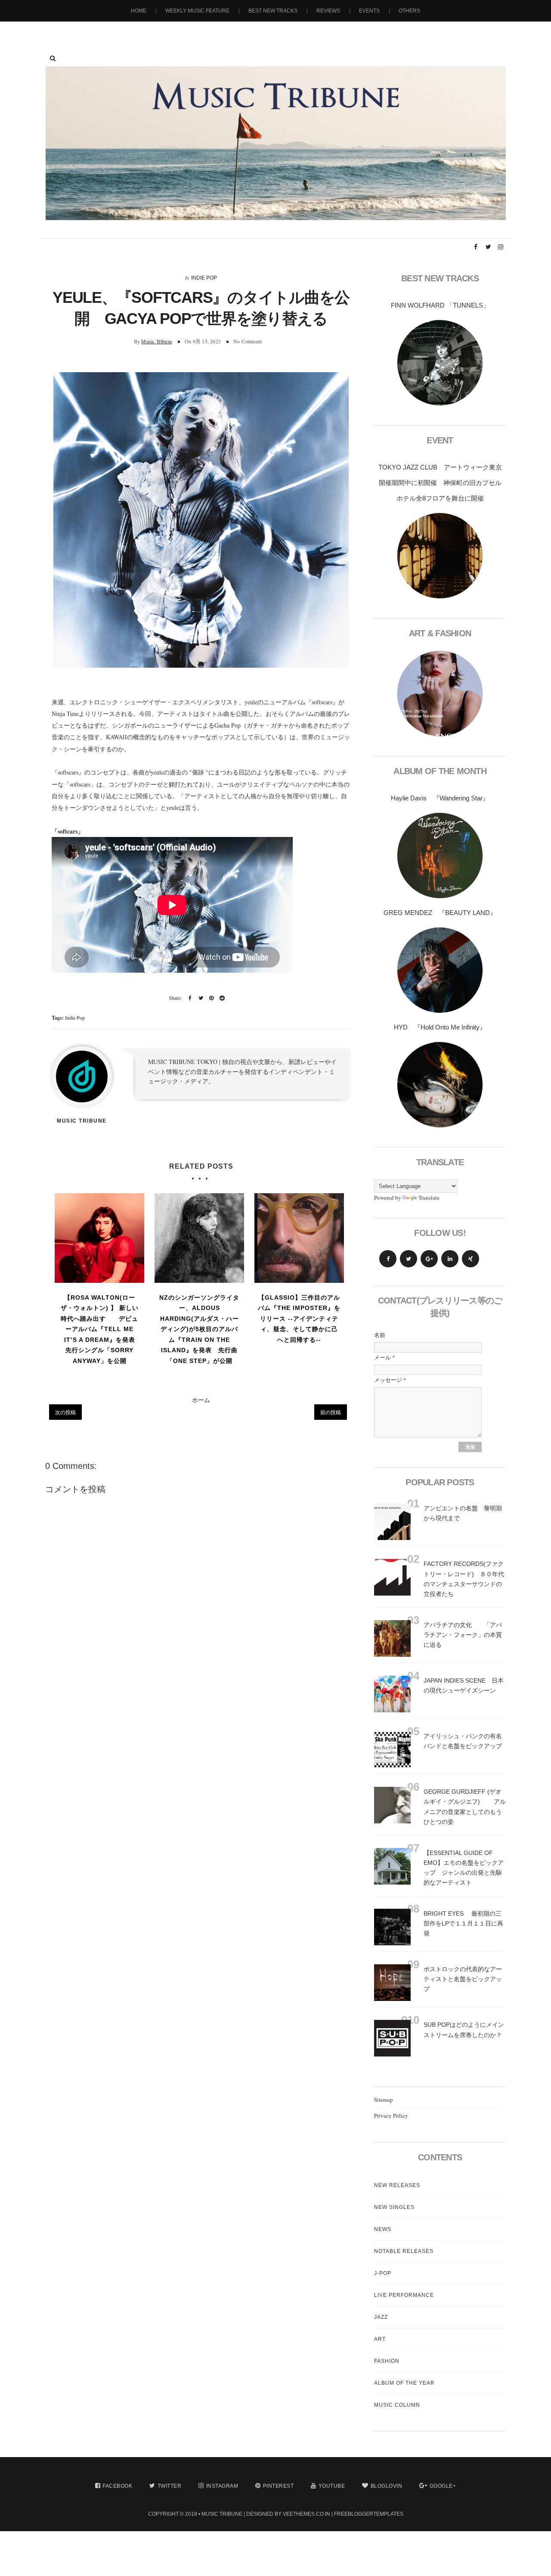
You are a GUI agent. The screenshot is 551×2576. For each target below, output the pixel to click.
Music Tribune (157, 341)
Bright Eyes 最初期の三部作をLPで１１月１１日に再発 (463, 1923)
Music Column (397, 2405)
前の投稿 (331, 1412)
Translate (429, 1198)
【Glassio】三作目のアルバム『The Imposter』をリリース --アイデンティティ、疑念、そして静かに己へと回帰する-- (299, 1319)
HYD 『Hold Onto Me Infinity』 (440, 1027)
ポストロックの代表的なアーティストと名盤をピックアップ (463, 1979)
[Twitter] (409, 1259)
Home (139, 11)
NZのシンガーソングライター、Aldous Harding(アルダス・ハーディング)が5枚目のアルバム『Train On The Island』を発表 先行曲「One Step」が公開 (199, 1329)
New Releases (397, 2185)
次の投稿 (65, 1412)
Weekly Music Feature (197, 11)
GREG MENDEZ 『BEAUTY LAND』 (440, 913)
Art (380, 2339)
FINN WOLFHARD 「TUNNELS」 (440, 305)
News (383, 2229)
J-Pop (383, 2273)
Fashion (387, 2361)
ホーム (201, 1400)
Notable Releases (404, 2251)
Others (409, 11)
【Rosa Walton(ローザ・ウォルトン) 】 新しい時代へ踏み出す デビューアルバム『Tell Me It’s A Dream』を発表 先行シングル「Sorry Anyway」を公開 (101, 1329)
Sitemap (384, 2100)
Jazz (381, 2317)
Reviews (328, 11)
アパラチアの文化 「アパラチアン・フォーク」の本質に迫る (463, 1635)
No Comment (248, 341)
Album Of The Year (404, 2383)
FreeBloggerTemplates (369, 2514)
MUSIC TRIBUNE (222, 2514)
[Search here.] (53, 58)
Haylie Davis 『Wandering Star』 (440, 798)
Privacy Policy (391, 2116)
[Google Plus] (429, 1259)
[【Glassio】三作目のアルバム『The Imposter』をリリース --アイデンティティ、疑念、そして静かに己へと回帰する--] (299, 1238)
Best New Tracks (273, 11)
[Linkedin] (450, 1259)
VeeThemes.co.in (306, 2514)
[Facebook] (388, 1259)
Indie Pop (204, 278)
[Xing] (471, 1259)
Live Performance (404, 2295)
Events (369, 11)
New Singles (394, 2207)
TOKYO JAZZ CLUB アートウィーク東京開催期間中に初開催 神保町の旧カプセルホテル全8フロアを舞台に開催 (440, 483)
